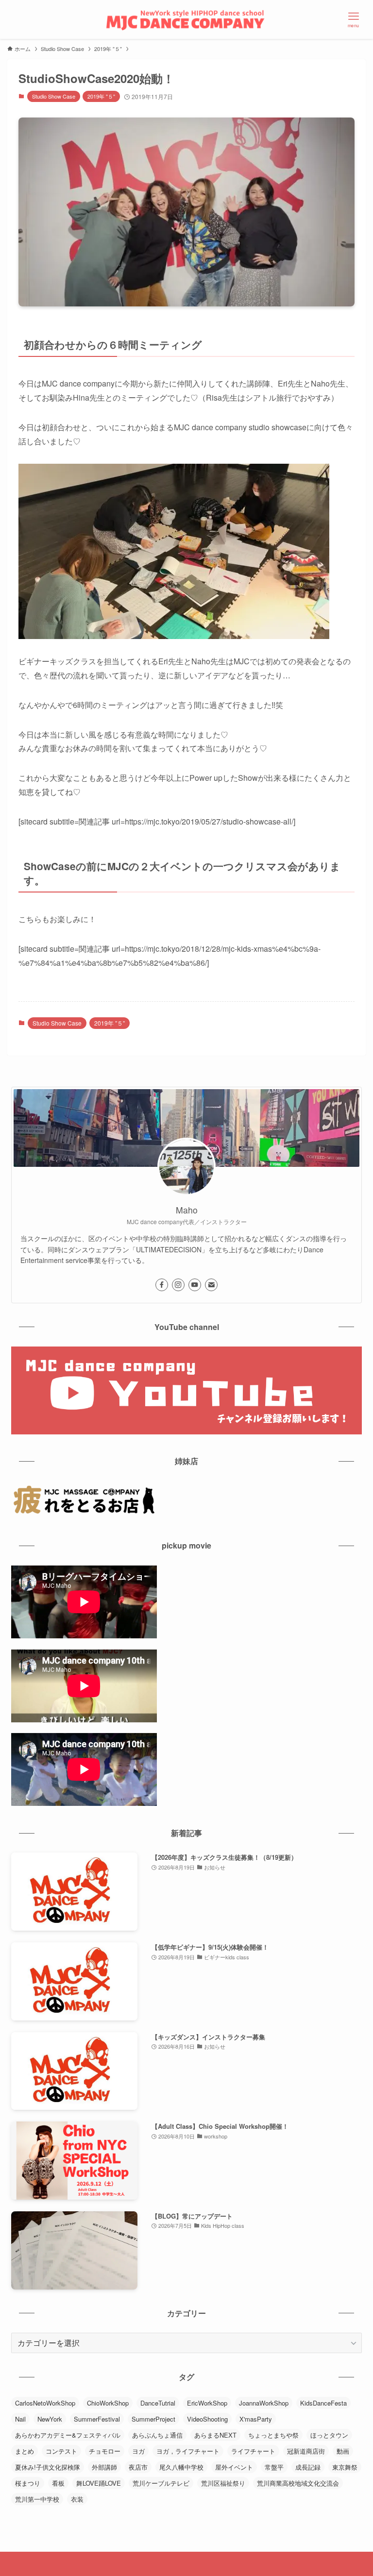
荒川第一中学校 (37, 2499)
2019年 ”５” (101, 96)
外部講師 (104, 2467)
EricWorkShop (207, 2403)
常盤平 (274, 2467)
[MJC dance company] (186, 19)
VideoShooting (207, 2419)
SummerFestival (97, 2419)
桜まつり (28, 2483)
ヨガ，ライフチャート (188, 2451)
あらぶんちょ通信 (157, 2435)
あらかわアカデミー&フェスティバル (68, 2435)
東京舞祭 (345, 2467)
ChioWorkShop (108, 2403)
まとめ (25, 2451)
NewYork (50, 2419)
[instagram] (178, 1285)
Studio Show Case (54, 96)
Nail (20, 2419)
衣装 (77, 2499)
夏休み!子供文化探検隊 (48, 2467)
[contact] (211, 1285)
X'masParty (256, 2419)
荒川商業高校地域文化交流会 (298, 2483)
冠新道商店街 (306, 2451)
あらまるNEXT (215, 2435)
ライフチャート (253, 2451)
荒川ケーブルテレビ (161, 2483)
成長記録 (308, 2467)
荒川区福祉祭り (223, 2483)
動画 (343, 2451)
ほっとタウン (329, 2435)
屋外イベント (234, 2467)
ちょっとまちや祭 (273, 2435)
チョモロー (105, 2451)
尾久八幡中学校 (181, 2467)
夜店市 (138, 2467)
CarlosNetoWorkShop (45, 2403)
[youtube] (195, 1285)
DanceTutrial (158, 2403)
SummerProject (153, 2419)
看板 (58, 2483)
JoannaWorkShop (264, 2403)
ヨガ (138, 2451)
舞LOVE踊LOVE (99, 2483)
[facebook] (162, 1285)
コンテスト (61, 2451)
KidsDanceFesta (323, 2403)
